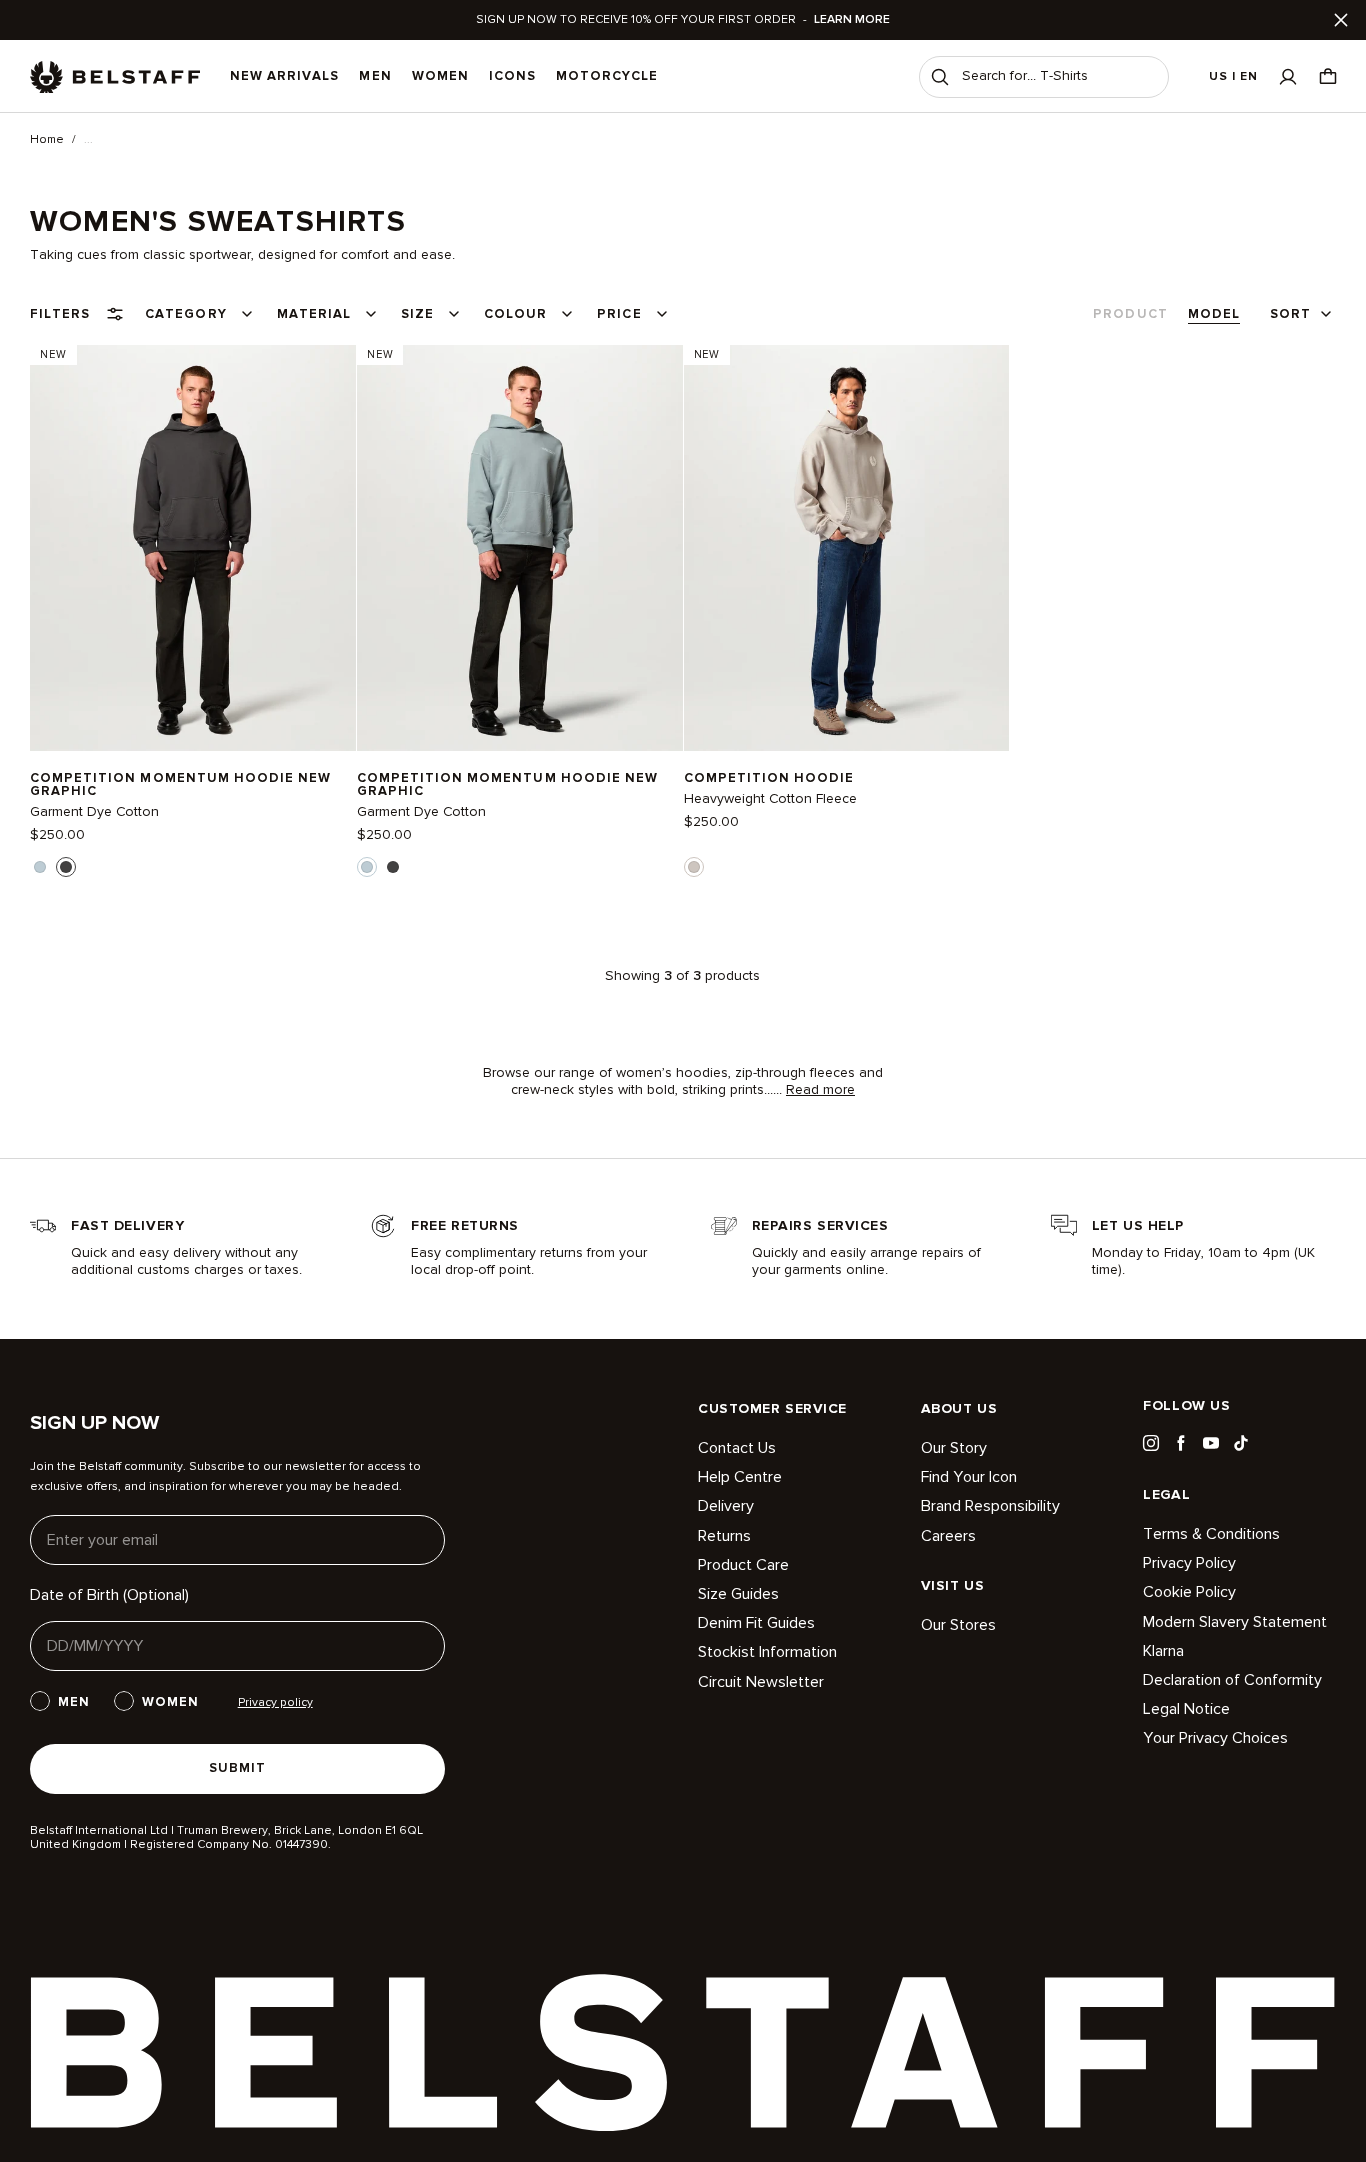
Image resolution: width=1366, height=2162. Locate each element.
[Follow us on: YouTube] (1211, 1443)
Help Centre (740, 1477)
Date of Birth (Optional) (109, 1595)
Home (47, 140)
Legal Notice (1186, 1709)
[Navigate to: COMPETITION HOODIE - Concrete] (847, 547)
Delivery (726, 1506)
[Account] (1288, 76)
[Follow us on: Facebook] (1181, 1443)
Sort (1290, 314)
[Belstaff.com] (115, 77)
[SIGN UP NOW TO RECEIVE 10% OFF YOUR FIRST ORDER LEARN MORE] (683, 20)
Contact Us (737, 1448)
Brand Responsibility (990, 1506)
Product (1130, 314)
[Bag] (1328, 76)
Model (1214, 314)
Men (375, 76)
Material (314, 314)
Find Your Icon (969, 1477)
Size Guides (738, 1594)
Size (417, 314)
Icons (512, 76)
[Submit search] (940, 77)
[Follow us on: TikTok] (1241, 1443)
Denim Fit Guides (756, 1623)
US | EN (1233, 76)
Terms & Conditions (1211, 1534)
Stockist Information (767, 1652)
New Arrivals (284, 76)
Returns (724, 1536)
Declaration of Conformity (1232, 1680)
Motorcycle (607, 76)
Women (440, 76)
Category (185, 314)
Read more (820, 1090)
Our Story (954, 1448)
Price (619, 314)
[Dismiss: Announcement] (1341, 20)
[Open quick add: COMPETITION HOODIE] (694, 867)
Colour (515, 314)
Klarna (1163, 1651)
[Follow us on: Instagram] (1151, 1443)
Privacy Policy (1189, 1563)
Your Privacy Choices (1215, 1738)
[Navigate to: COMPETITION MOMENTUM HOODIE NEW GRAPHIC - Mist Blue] (520, 547)
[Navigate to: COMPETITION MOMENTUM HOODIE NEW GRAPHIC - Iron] (193, 547)
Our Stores (958, 1625)
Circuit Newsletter (761, 1682)
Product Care (743, 1565)
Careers (948, 1536)
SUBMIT (237, 1768)
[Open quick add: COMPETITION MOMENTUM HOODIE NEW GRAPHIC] (40, 867)
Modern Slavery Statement (1235, 1622)
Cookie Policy (1189, 1592)
